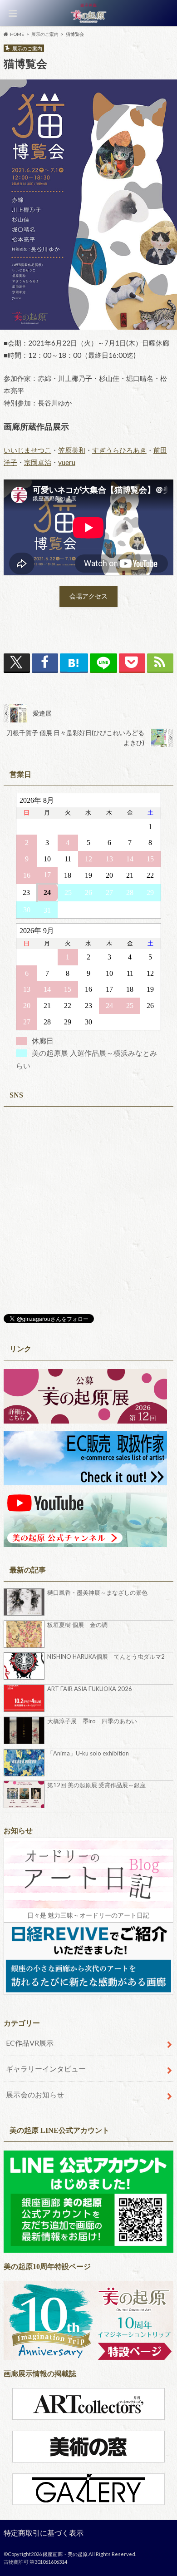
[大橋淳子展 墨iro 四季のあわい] (25, 1731)
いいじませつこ (27, 450)
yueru (67, 462)
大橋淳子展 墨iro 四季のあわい (92, 1721)
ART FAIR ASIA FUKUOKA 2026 (90, 1689)
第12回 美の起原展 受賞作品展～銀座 (96, 1785)
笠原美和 (72, 450)
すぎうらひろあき (119, 450)
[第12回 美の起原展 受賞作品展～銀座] (25, 1795)
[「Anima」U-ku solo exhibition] (25, 1763)
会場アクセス (88, 596)
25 (68, 892)
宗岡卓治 (38, 462)
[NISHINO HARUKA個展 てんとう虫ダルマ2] (25, 1666)
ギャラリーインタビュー (46, 2069)
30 (27, 910)
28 (130, 892)
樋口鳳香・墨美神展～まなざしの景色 (97, 1592)
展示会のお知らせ (35, 2094)
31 (47, 910)
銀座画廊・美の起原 (65, 2554)
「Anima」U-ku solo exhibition (88, 1753)
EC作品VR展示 (30, 2043)
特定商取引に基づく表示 (44, 2533)
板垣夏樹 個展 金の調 (77, 1625)
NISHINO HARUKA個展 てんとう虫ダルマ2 (106, 1656)
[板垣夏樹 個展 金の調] (25, 1634)
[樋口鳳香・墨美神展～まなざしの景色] (25, 1602)
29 (150, 892)
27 (109, 892)
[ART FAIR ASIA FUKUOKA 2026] (25, 1698)
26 (88, 892)
